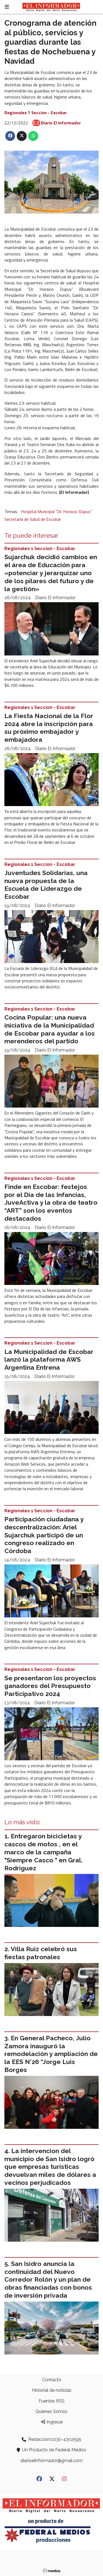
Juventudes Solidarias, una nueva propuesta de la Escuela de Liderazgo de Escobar (46, 885)
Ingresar (54, 2422)
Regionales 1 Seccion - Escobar (36, 113)
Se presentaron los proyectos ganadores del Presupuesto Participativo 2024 (50, 1686)
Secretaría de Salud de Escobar (33, 519)
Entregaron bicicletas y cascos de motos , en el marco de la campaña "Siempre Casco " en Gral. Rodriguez (43, 1852)
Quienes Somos (51, 2411)
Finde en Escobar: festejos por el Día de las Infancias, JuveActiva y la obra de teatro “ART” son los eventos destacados (51, 1202)
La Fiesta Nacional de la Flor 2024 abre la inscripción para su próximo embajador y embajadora (49, 728)
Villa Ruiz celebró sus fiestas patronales (41, 1953)
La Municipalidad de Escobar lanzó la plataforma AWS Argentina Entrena (49, 1360)
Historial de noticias (52, 2390)
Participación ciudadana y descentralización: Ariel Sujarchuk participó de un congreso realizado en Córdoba (44, 1535)
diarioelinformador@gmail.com (51, 2461)
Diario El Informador (61, 123)
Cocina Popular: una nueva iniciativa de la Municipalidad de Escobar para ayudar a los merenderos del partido (50, 1029)
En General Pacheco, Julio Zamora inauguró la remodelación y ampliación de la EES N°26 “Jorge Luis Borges (51, 2054)
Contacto (52, 2380)
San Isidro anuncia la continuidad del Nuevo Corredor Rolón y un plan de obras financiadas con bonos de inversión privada (48, 2279)
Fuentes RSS (52, 2401)
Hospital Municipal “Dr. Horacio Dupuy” (56, 511)
